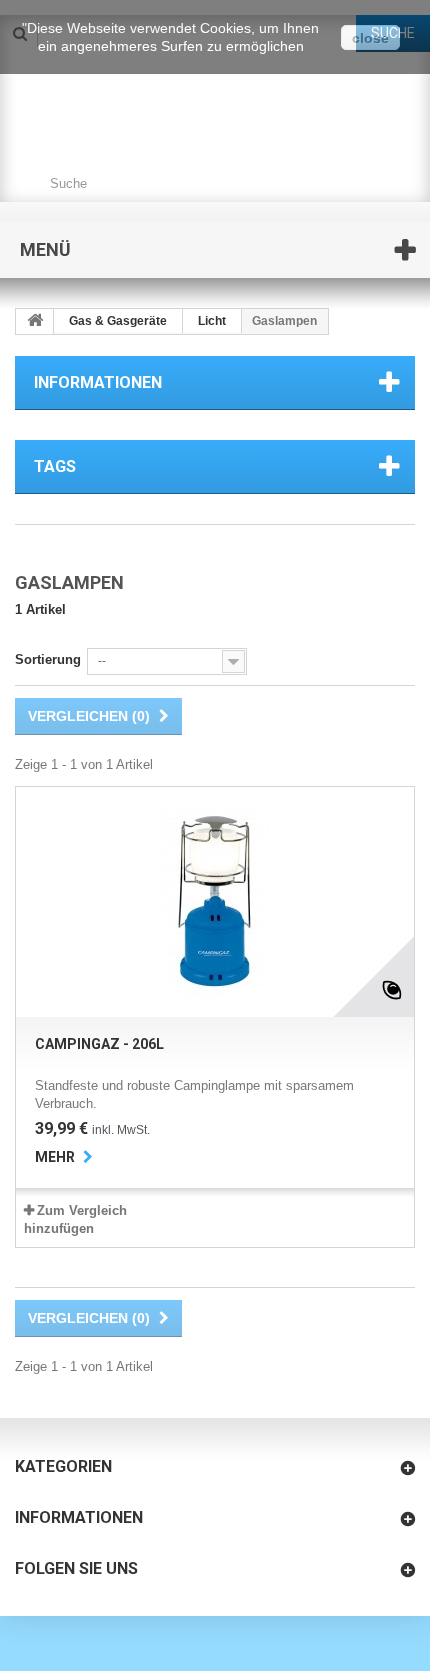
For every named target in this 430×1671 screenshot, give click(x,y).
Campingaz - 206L (99, 1044)
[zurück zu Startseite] (35, 321)
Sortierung (48, 659)
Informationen (98, 382)
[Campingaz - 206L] (215, 902)
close (370, 38)
